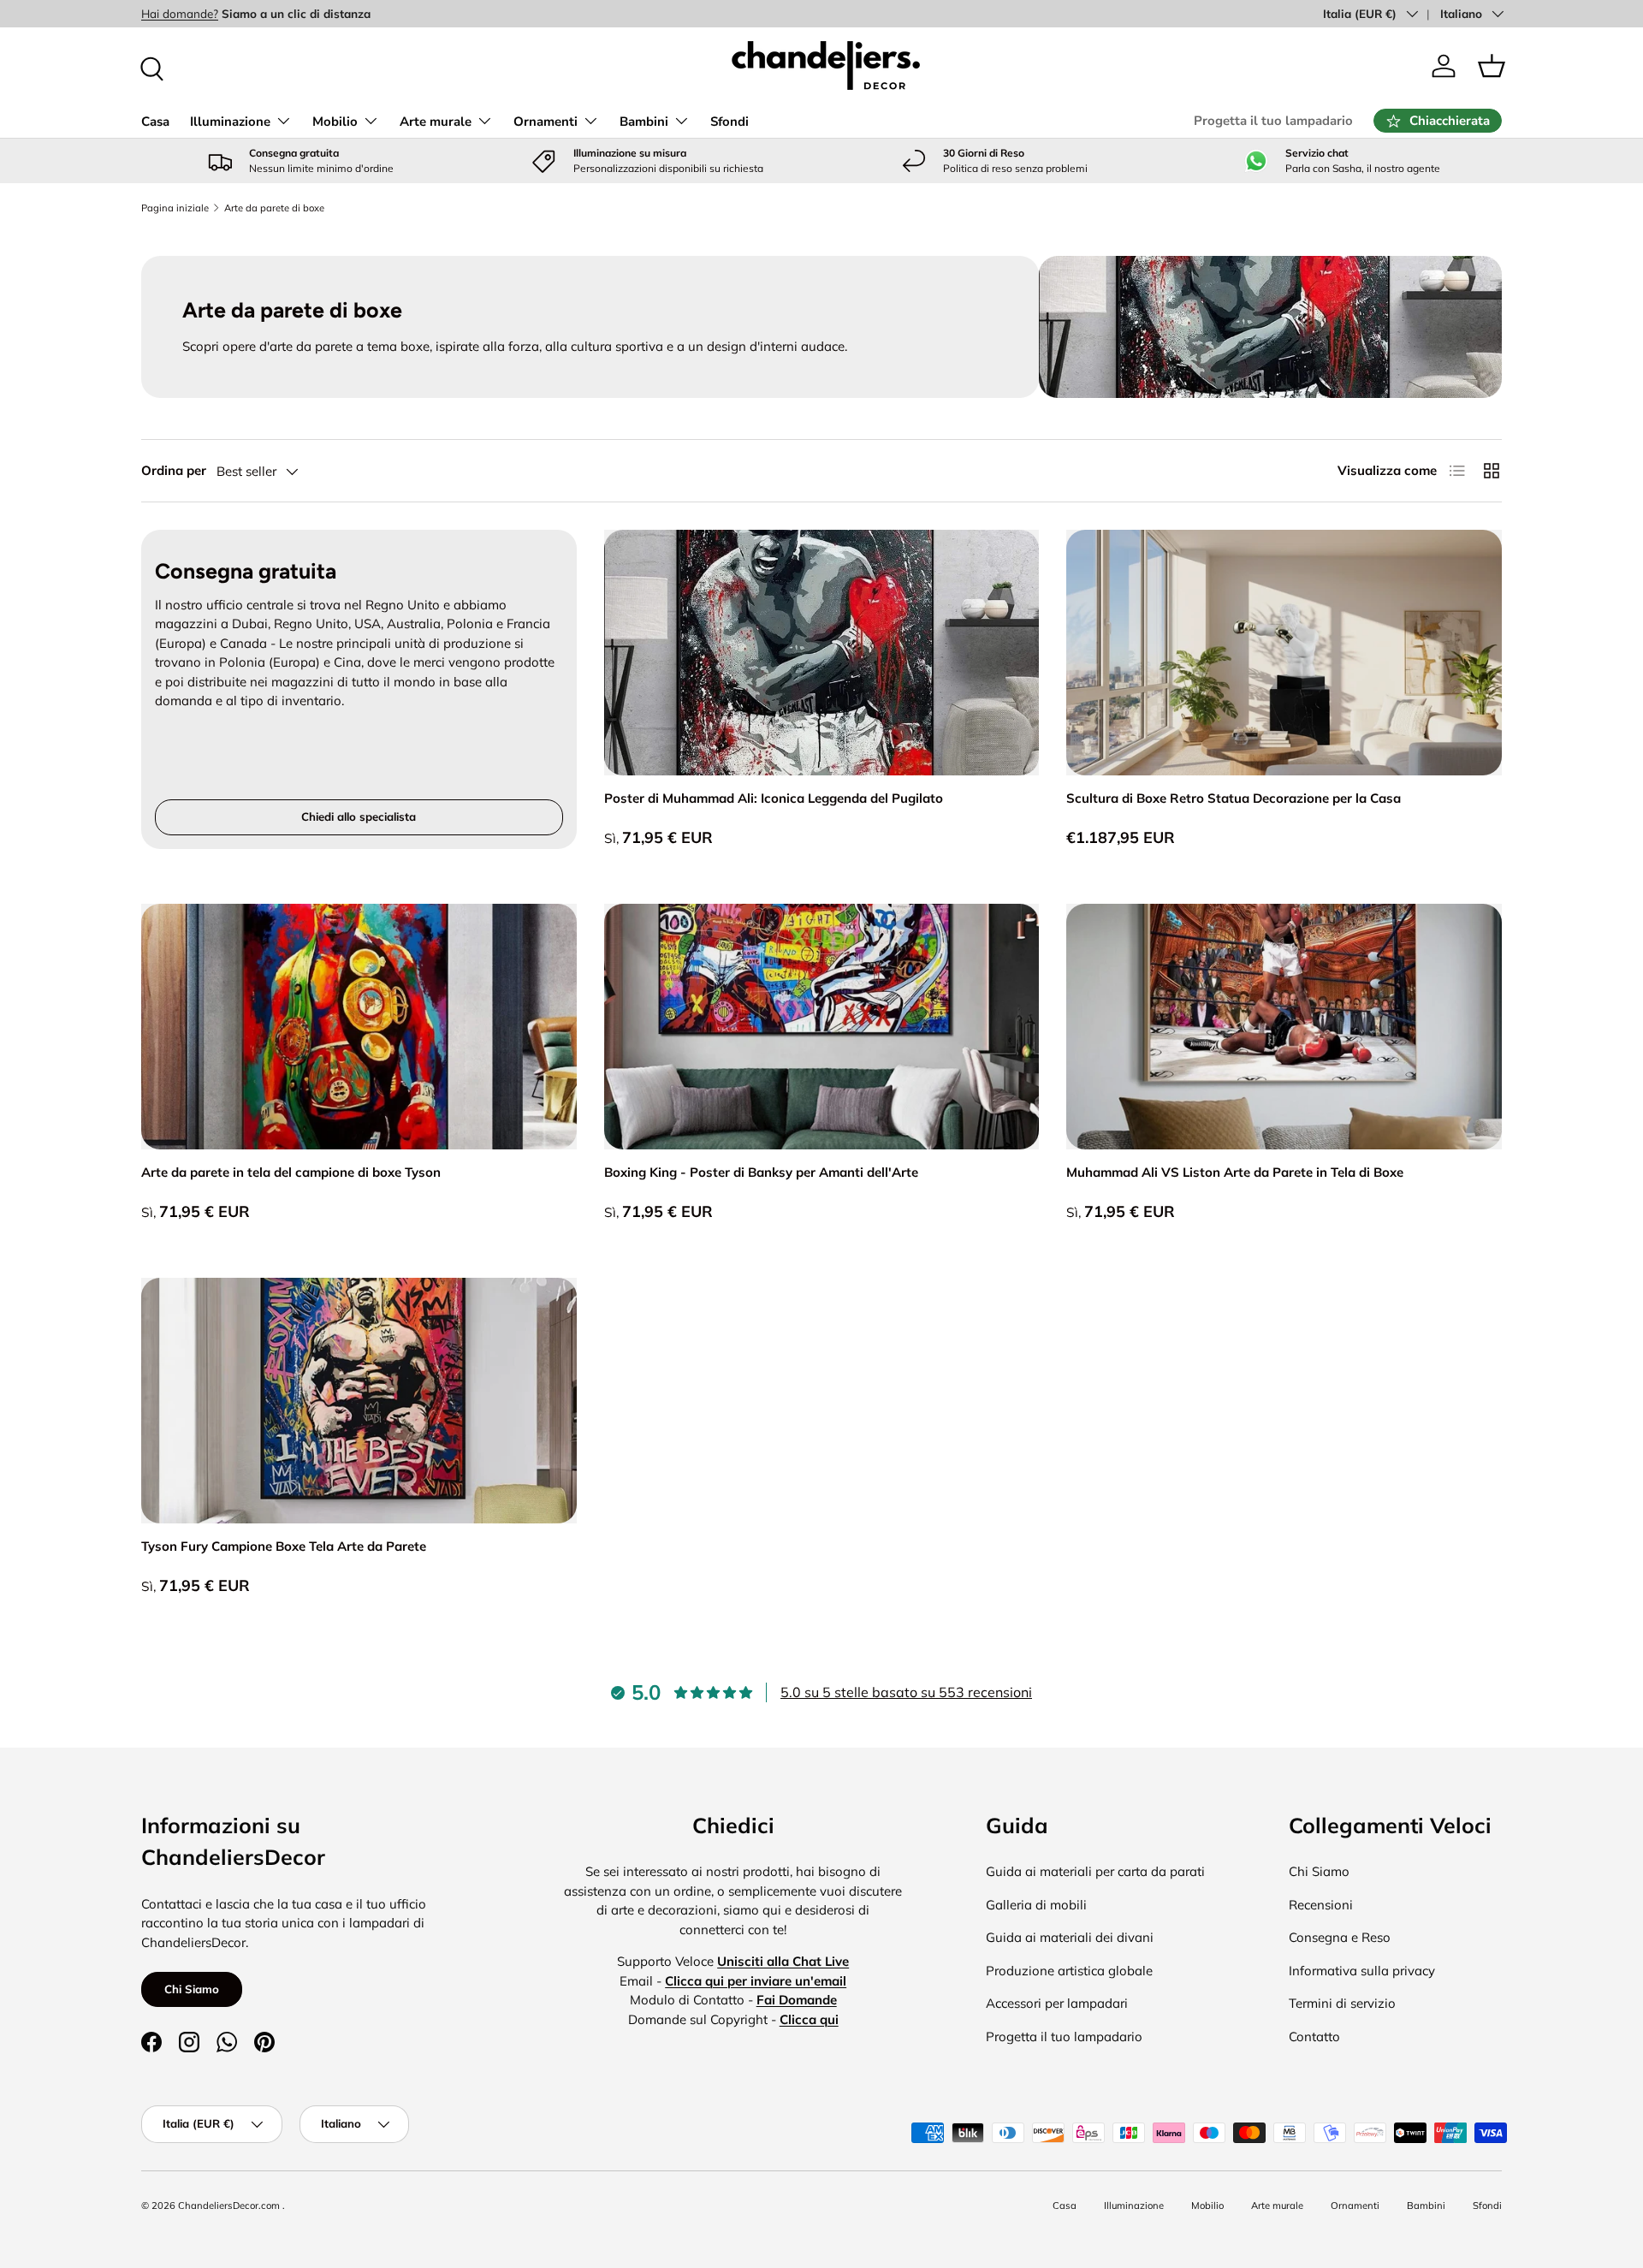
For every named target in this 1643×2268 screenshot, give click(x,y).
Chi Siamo (192, 1989)
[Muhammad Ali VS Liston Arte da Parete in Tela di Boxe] (1284, 1027)
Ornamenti (546, 122)
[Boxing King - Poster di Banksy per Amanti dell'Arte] (822, 1027)
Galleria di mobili (1036, 1905)
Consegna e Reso (1340, 1937)
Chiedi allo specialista (359, 816)
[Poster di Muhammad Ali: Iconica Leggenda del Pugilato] (822, 653)
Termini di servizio (1342, 2003)
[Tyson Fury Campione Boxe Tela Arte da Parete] (359, 1401)
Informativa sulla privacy (1362, 1971)
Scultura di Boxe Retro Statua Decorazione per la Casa (1234, 798)
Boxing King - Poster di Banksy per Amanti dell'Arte (761, 1172)
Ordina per (174, 470)
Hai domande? (180, 13)
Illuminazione (230, 122)
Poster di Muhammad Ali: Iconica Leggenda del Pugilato (774, 798)
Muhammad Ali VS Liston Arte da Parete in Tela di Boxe (1235, 1172)
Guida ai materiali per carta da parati (1095, 1871)
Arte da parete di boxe (274, 208)
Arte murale (436, 122)
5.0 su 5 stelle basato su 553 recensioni (906, 1692)
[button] (1492, 66)
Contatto (1314, 2036)
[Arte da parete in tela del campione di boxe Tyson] (359, 1027)
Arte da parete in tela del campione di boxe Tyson (291, 1172)
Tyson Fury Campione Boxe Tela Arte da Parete (284, 1546)
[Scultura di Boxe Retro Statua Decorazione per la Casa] (1284, 653)
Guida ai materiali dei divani (1070, 1937)
